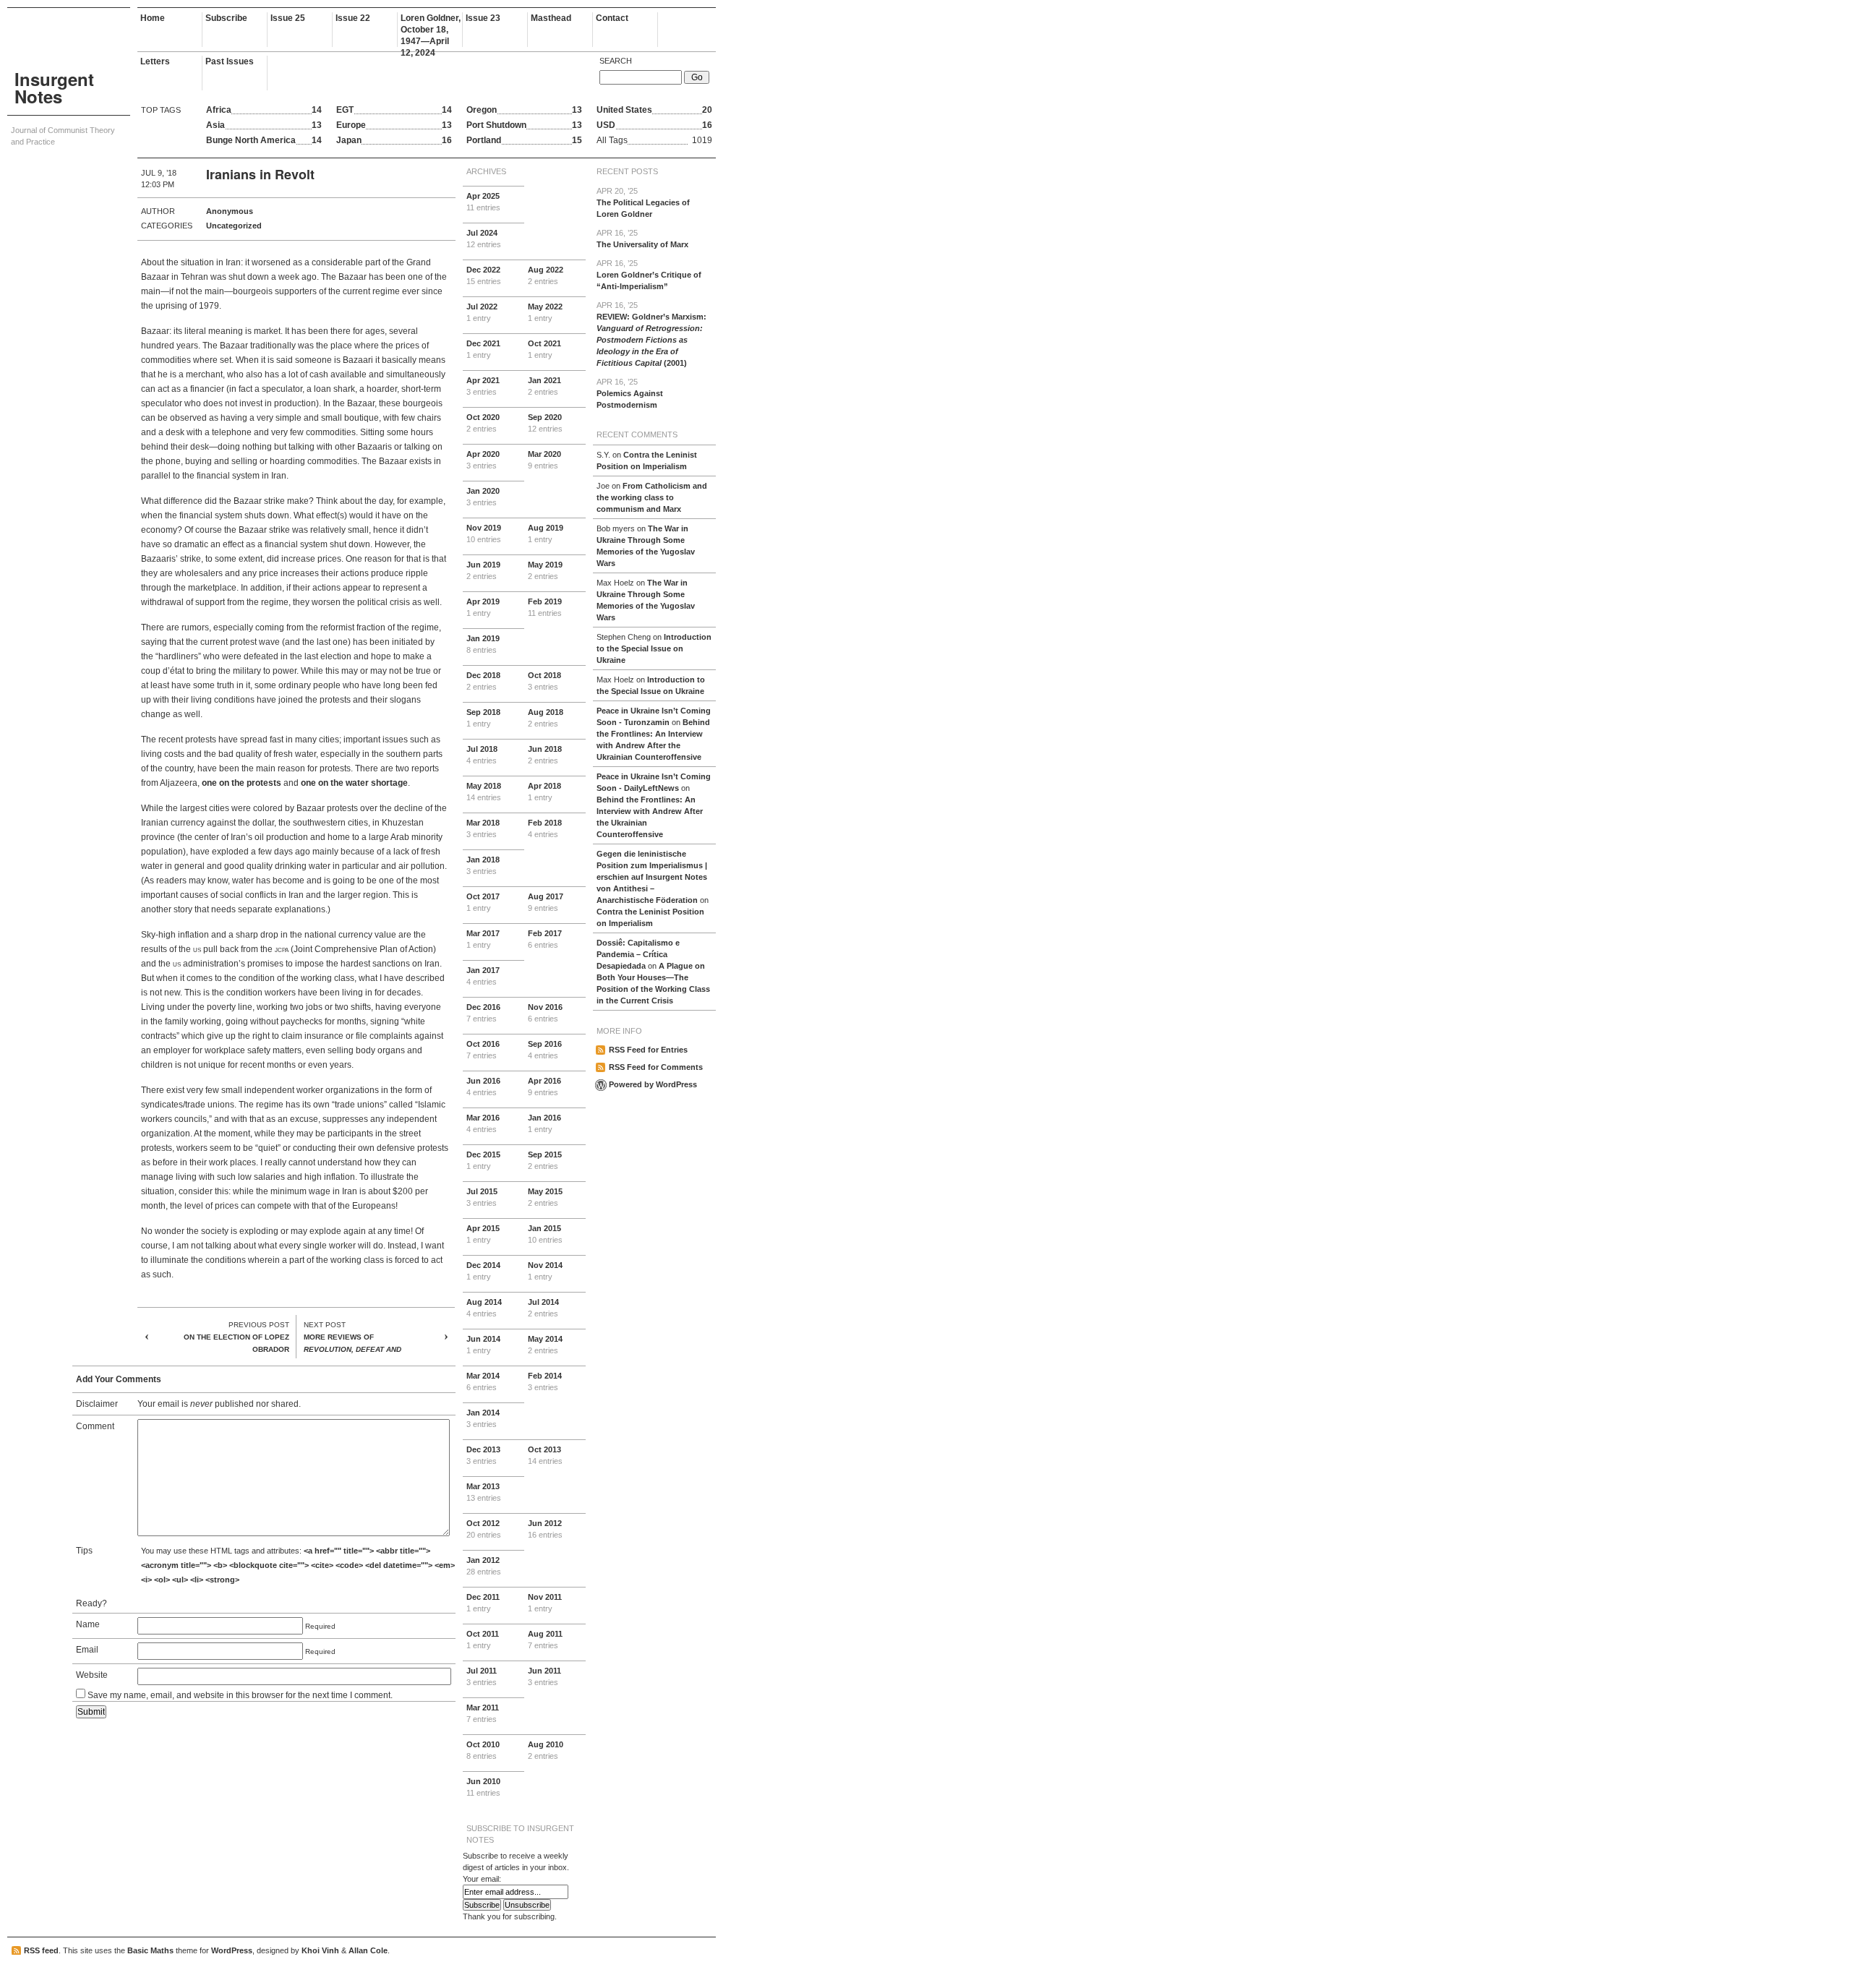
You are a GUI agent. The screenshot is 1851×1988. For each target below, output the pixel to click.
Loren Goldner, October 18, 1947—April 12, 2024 (431, 30)
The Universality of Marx (642, 239)
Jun (483, 570)
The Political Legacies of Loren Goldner (643, 202)
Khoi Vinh (320, 1950)
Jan (544, 386)
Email (87, 1650)
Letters (155, 61)
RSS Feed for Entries (648, 1050)
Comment (95, 1426)
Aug (546, 275)
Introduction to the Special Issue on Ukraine (654, 648)
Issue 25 (288, 18)
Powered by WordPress (653, 1084)
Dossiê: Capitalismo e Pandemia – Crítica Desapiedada (638, 954)
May (545, 312)
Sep (545, 423)
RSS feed (41, 1950)
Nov (484, 534)
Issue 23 (483, 18)
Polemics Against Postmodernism (630, 393)
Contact (612, 18)
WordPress (232, 1950)
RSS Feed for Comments (656, 1067)
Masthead (551, 18)
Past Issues (230, 61)
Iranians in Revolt (260, 174)
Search (616, 61)
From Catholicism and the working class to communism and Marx (652, 497)
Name (88, 1624)
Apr (483, 202)
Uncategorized (234, 226)
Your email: (482, 1879)
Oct (544, 349)
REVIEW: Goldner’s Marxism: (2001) (651, 334)
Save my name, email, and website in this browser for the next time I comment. (240, 1695)
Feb (545, 607)
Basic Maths (150, 1950)
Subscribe (226, 18)
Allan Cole (368, 1950)
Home (153, 18)
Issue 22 (353, 18)
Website (92, 1675)
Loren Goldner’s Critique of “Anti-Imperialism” (649, 275)
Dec (484, 275)
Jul (484, 239)
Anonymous (230, 211)
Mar (544, 460)
